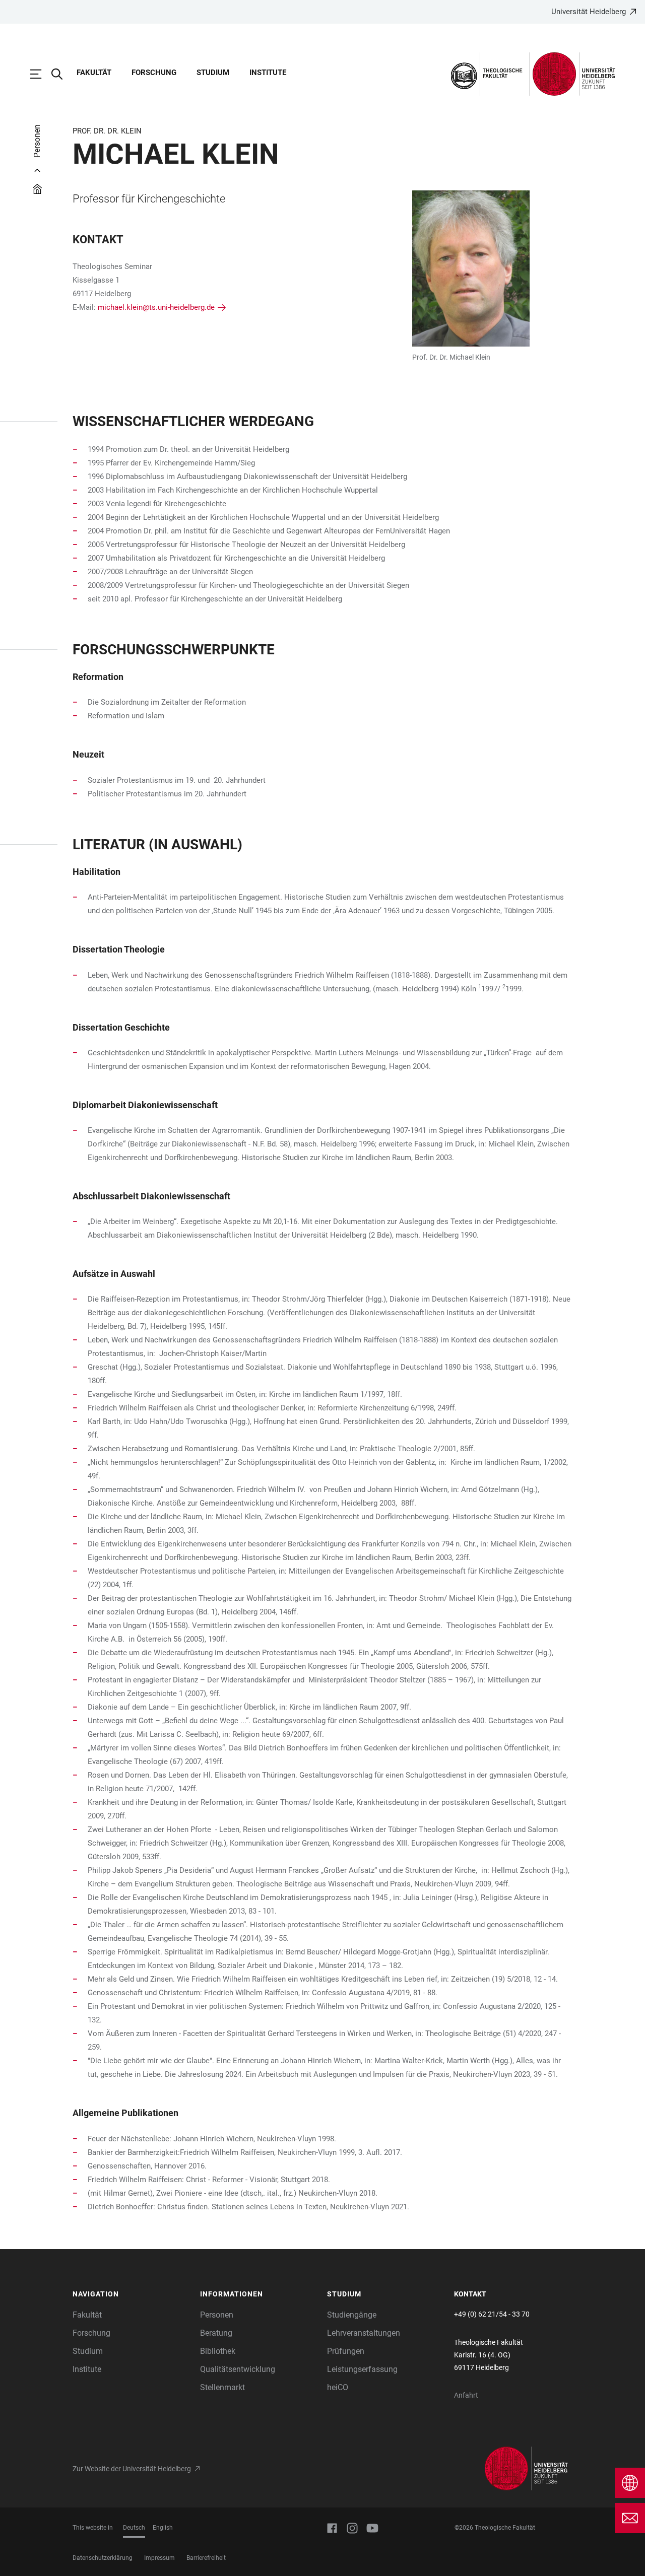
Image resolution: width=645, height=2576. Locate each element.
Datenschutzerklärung (103, 2558)
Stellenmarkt (222, 2387)
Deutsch (134, 2528)
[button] (131, 2294)
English (163, 2528)
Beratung (216, 2333)
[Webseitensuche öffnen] (62, 74)
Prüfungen (346, 2351)
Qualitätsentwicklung (238, 2369)
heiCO (338, 2387)
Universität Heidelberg (589, 12)
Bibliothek (218, 2351)
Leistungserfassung (362, 2369)
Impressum (159, 2558)
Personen (217, 2315)
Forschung (154, 73)
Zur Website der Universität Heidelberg (132, 2469)
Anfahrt (466, 2395)
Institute (268, 73)
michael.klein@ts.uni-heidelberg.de (156, 307)
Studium (213, 73)
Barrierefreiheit (206, 2558)
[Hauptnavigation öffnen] (41, 74)
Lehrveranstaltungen (364, 2333)
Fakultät (94, 73)
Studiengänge (352, 2315)
